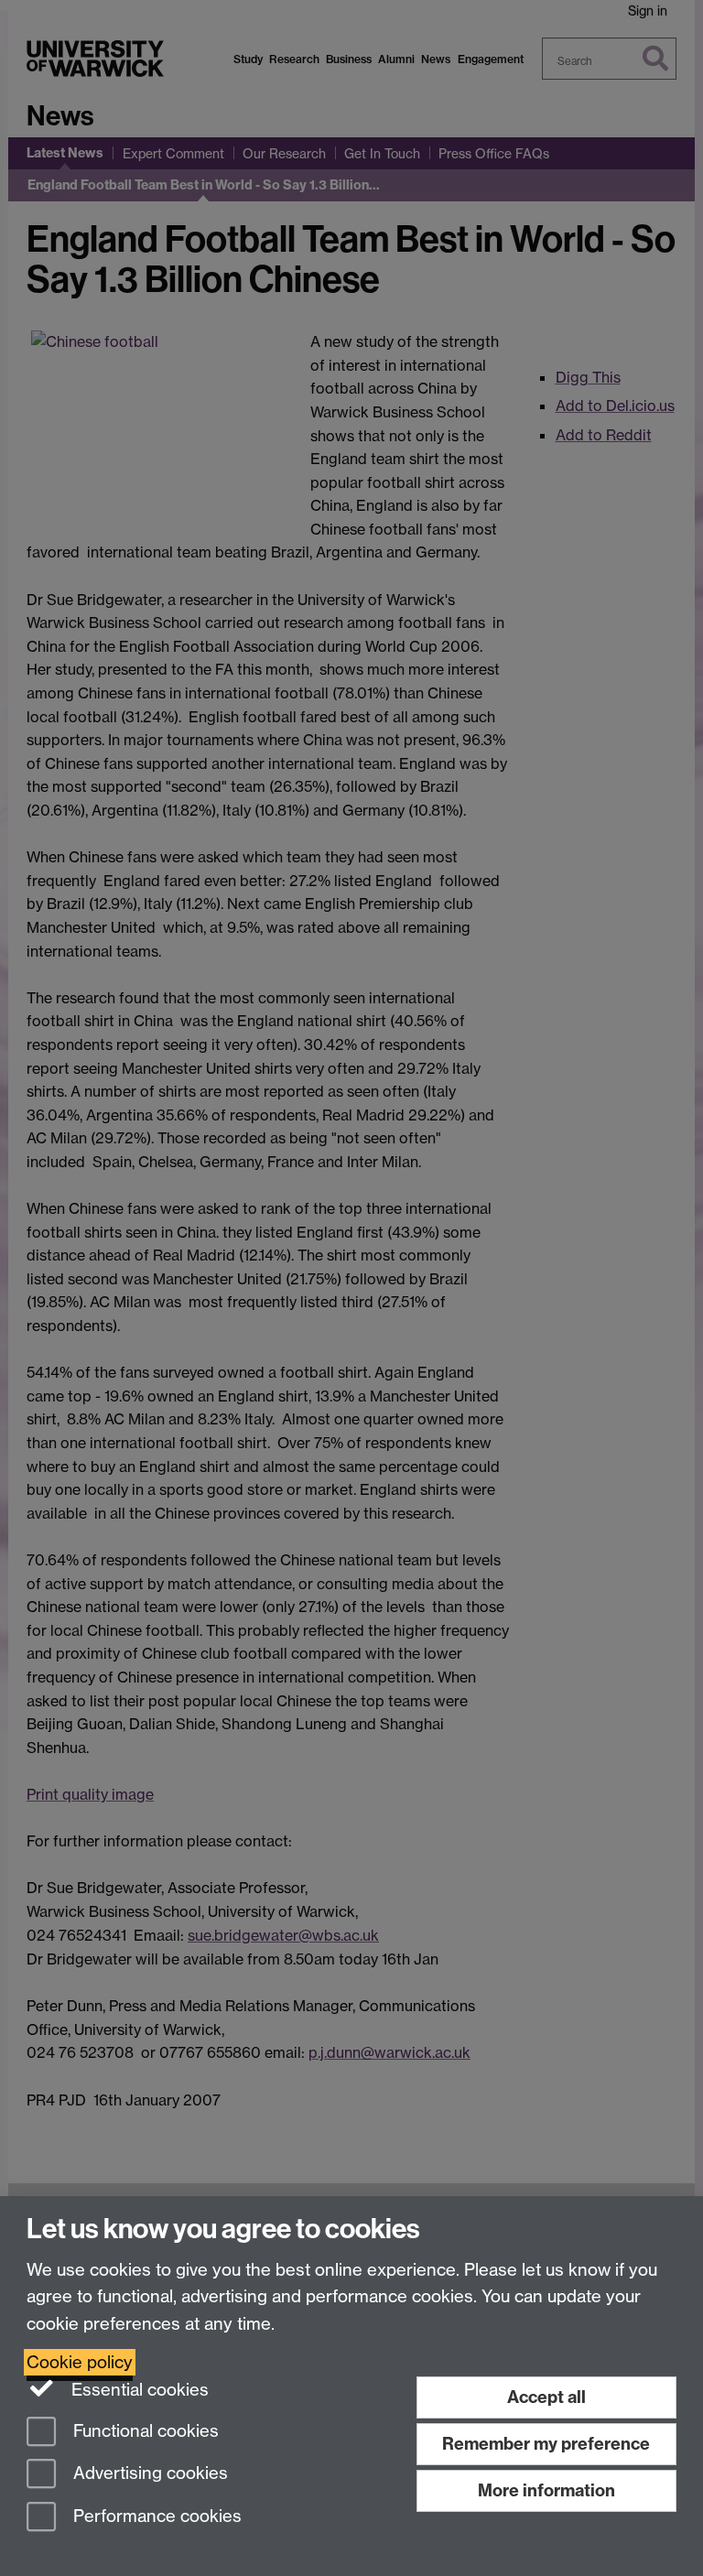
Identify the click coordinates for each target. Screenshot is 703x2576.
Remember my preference (546, 2444)
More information (546, 2490)
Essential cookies (138, 2390)
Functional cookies (144, 2431)
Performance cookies (155, 2517)
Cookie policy (80, 2362)
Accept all (546, 2397)
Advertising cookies (148, 2474)
